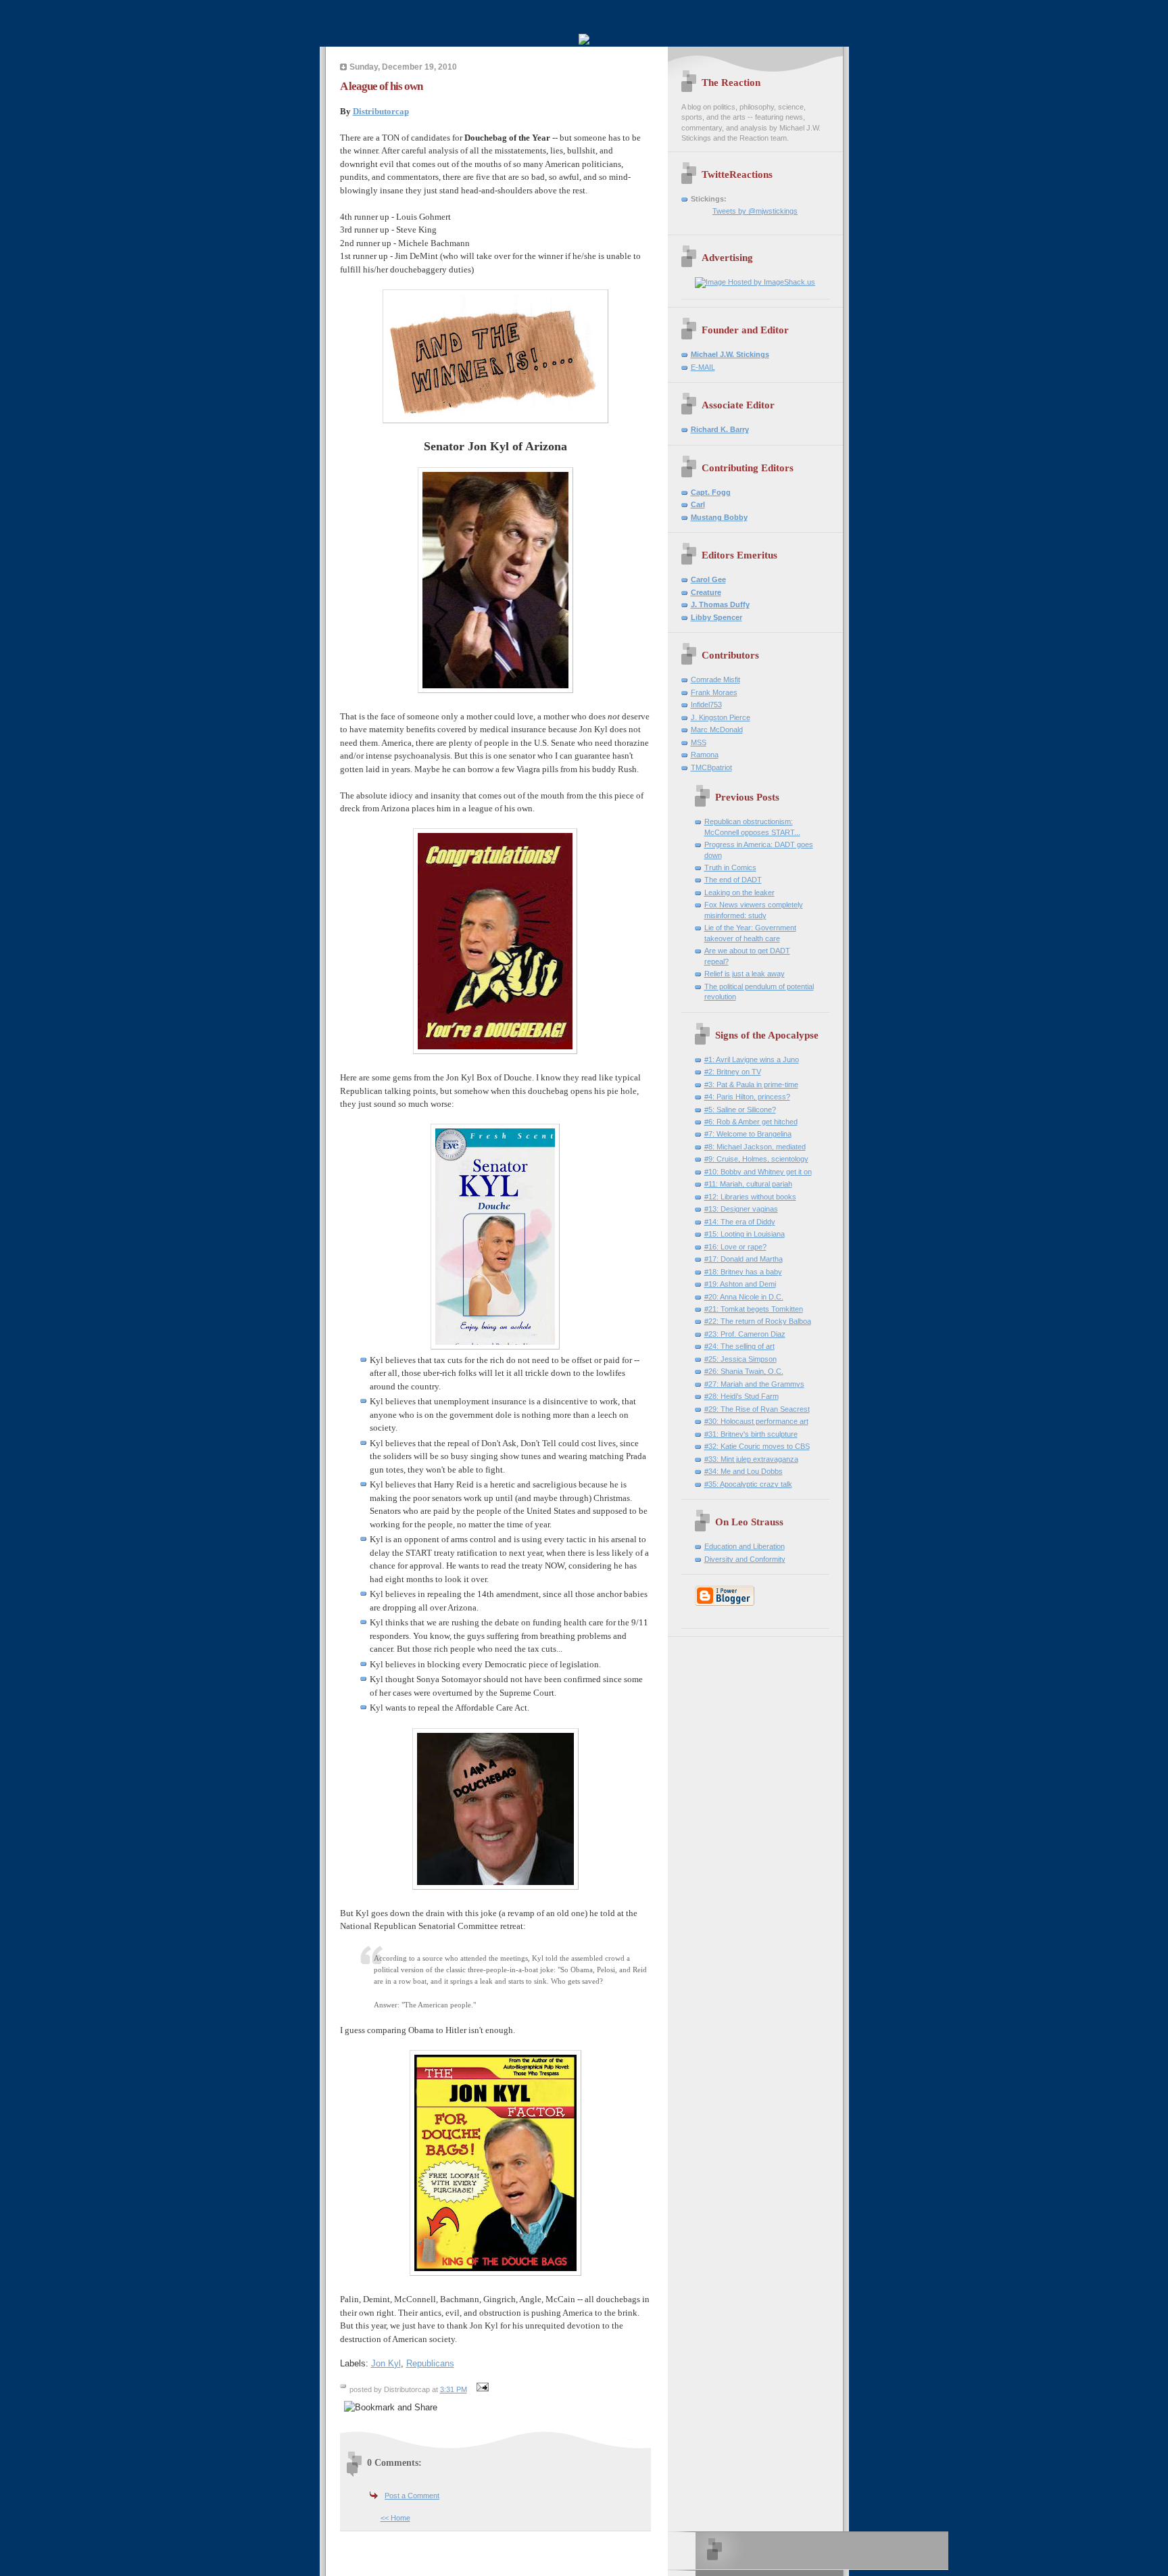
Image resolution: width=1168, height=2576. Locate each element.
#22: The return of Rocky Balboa (758, 1321)
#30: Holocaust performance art (756, 1421)
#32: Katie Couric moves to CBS (757, 1446)
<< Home (395, 2518)
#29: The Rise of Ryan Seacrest (757, 1409)
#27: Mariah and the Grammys (754, 1384)
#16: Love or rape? (735, 1247)
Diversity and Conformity (745, 1559)
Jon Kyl (386, 2363)
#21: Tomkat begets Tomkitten (754, 1309)
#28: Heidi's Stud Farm (741, 1396)
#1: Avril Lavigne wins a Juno (752, 1059)
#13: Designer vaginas (741, 1209)
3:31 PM (454, 2389)
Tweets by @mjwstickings (755, 211)
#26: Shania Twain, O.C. (744, 1371)
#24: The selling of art (739, 1346)
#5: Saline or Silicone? (740, 1110)
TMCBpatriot (711, 767)
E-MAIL (703, 367)
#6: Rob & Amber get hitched (751, 1122)
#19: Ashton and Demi (740, 1284)
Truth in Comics (730, 867)
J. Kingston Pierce (721, 717)
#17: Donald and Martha (744, 1259)
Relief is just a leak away (745, 974)
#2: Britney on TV (733, 1072)
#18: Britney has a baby (743, 1272)
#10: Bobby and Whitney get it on (758, 1172)
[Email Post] (481, 2389)
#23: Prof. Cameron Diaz (745, 1334)
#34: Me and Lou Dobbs (744, 1471)
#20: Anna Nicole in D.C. (744, 1297)
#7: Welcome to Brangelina (748, 1134)
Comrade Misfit (715, 679)
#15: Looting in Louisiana (745, 1234)
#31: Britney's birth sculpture (751, 1434)
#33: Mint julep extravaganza (751, 1459)
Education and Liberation (745, 1546)
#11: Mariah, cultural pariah (748, 1184)
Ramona (705, 755)
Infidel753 (706, 705)
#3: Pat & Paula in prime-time (751, 1084)
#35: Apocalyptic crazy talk (748, 1484)
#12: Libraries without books (750, 1197)
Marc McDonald (717, 730)
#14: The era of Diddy (740, 1222)
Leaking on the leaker (739, 892)
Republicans (430, 2363)
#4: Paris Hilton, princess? (747, 1097)
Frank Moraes (714, 692)
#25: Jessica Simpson (740, 1359)
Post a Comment (412, 2496)
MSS (699, 742)
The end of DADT (733, 880)
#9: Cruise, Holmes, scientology (756, 1159)
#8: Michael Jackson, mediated (755, 1147)
